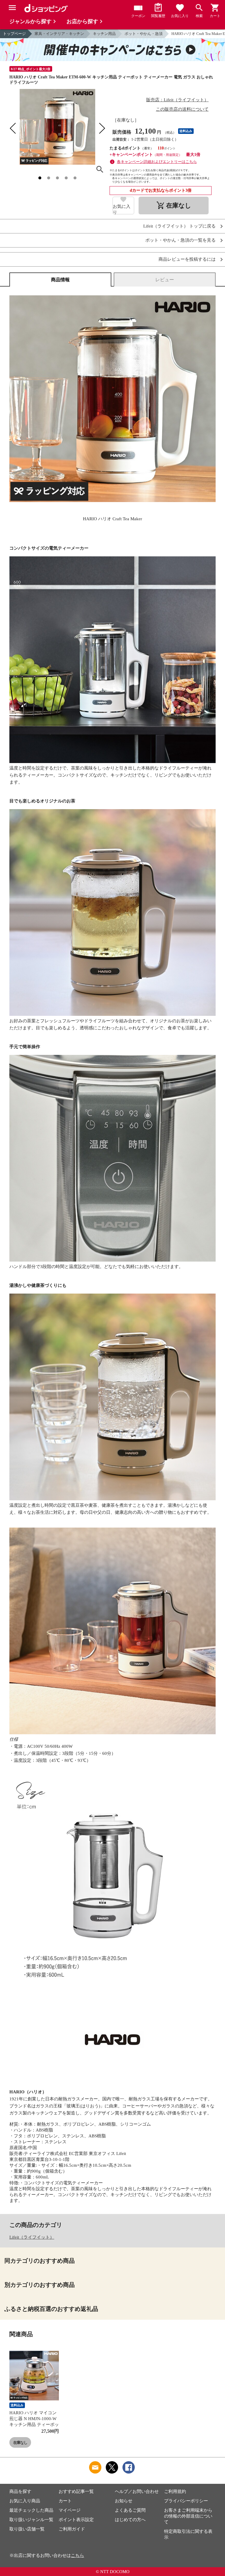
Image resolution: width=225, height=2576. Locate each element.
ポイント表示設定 (76, 2520)
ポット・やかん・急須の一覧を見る (180, 240)
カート (65, 2501)
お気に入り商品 (25, 2501)
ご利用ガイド (72, 2529)
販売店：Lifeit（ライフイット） (177, 100)
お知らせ (124, 2501)
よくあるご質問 (130, 2510)
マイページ (70, 2510)
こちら (77, 2555)
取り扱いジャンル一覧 (31, 2520)
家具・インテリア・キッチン (59, 34)
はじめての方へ (130, 2520)
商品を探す (20, 2491)
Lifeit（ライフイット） (32, 2237)
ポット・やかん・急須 (144, 34)
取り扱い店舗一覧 (27, 2529)
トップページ (14, 34)
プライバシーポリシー (186, 2501)
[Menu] (12, 8)
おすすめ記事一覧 (76, 2491)
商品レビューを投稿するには (187, 259)
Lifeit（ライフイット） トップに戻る (179, 226)
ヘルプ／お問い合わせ (137, 2491)
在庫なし (20, 2443)
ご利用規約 (175, 2491)
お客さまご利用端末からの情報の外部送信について (188, 2516)
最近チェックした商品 (31, 2510)
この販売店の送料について (182, 109)
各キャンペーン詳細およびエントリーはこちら (157, 162)
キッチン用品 (104, 34)
